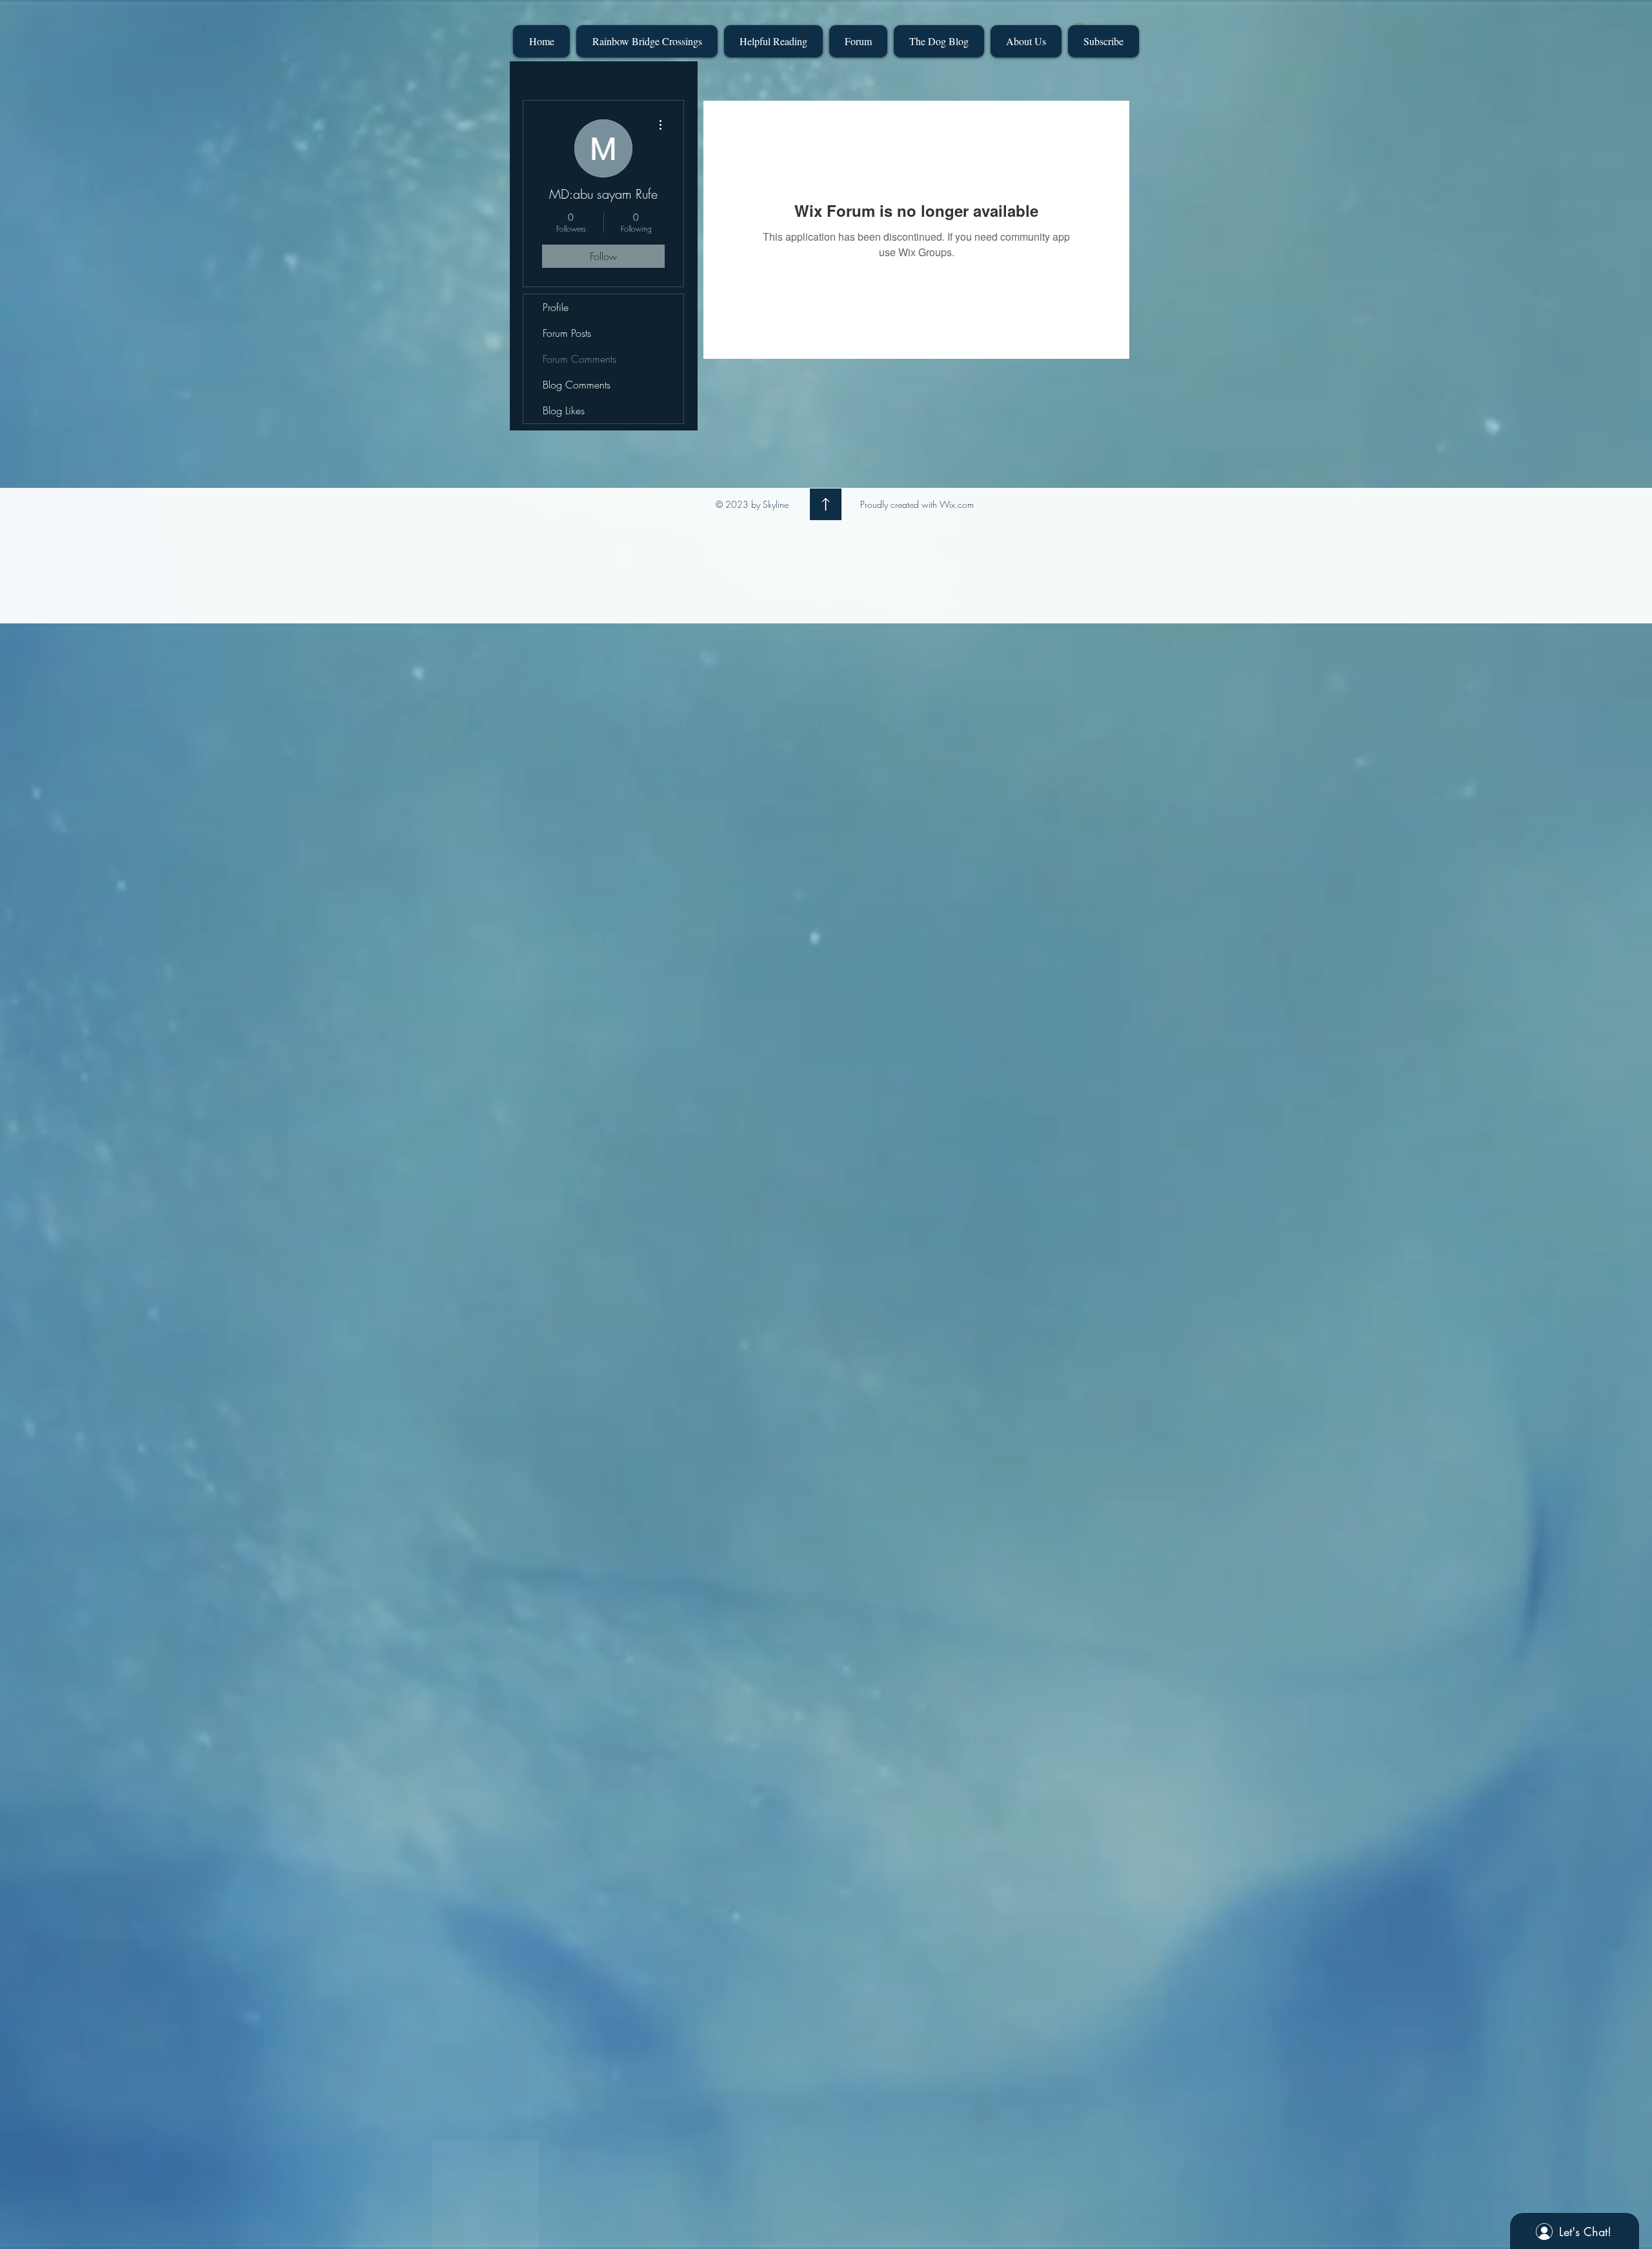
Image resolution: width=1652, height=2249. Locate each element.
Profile (556, 307)
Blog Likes (564, 410)
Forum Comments (579, 359)
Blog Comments (577, 385)
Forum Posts (567, 333)
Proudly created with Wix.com (917, 504)
